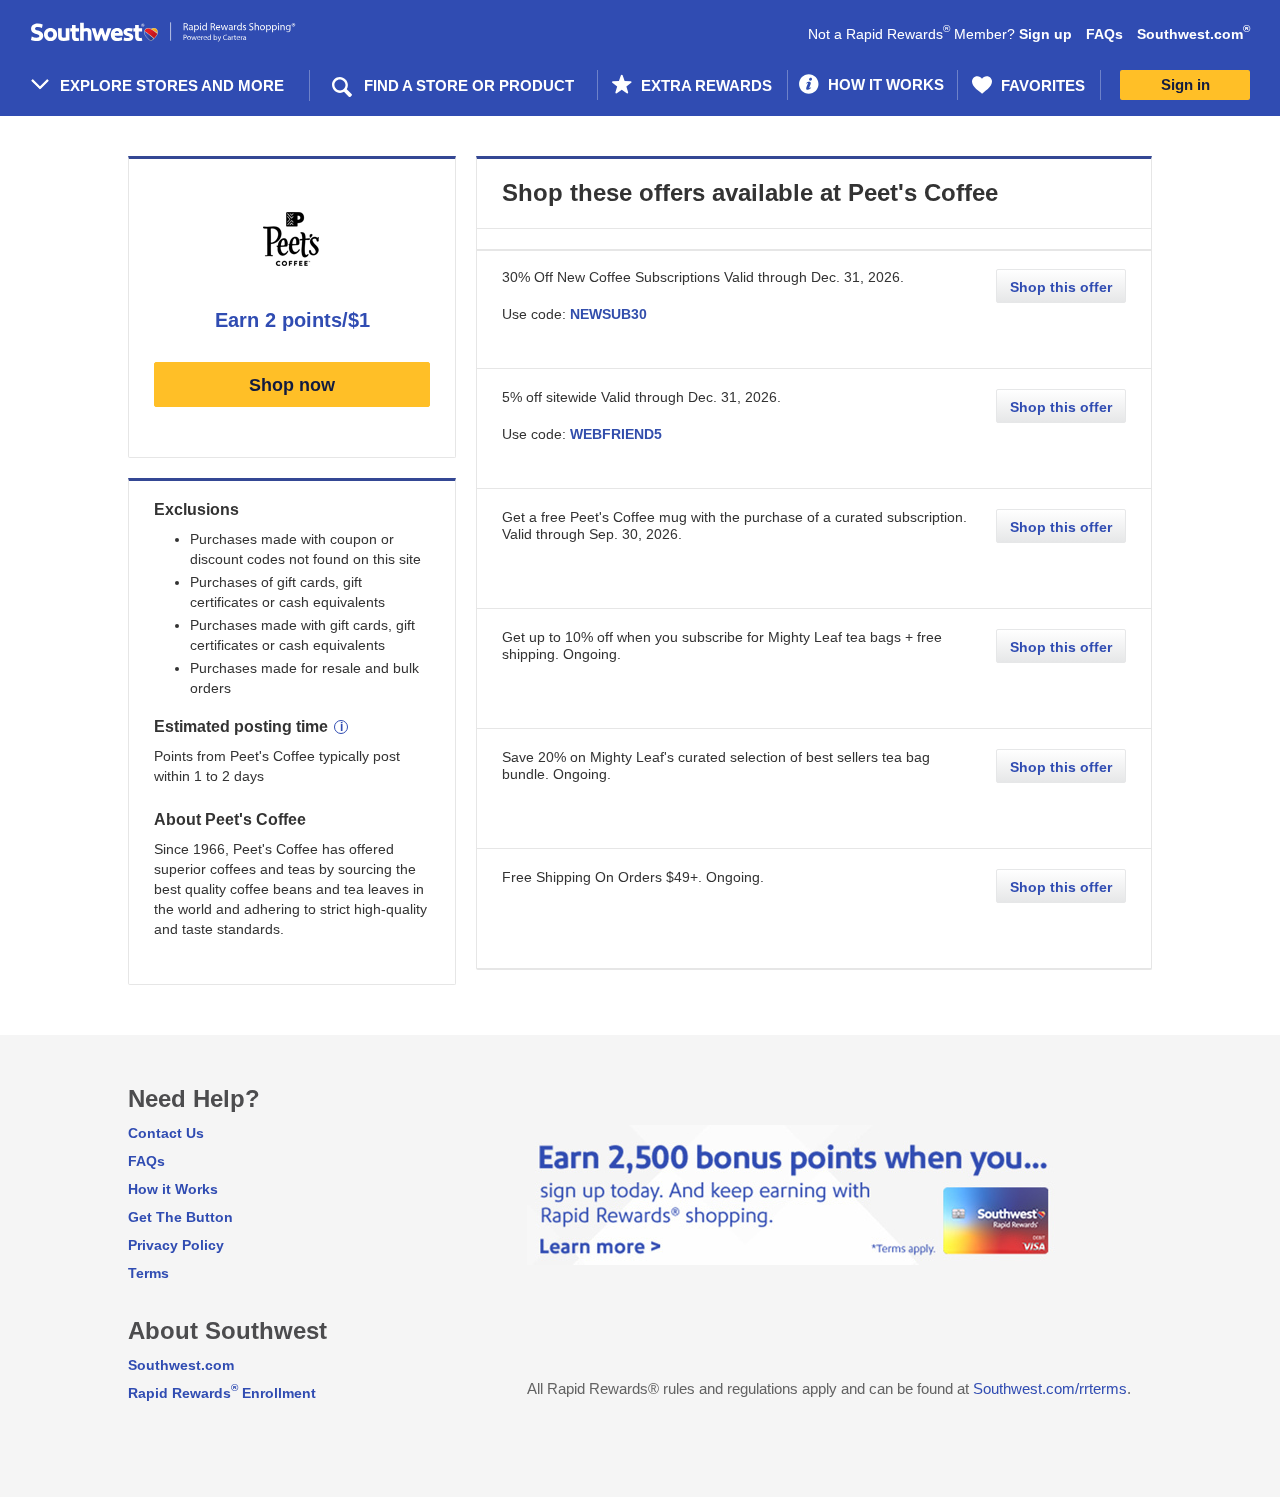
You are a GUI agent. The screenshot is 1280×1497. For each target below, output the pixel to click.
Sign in (1185, 84)
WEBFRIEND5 (616, 434)
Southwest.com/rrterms (1050, 1388)
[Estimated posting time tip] (341, 727)
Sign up (1045, 34)
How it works (884, 84)
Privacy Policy (176, 1245)
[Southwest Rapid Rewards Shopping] (185, 32)
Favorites (1041, 85)
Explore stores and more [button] (172, 85)
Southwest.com (1193, 34)
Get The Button (180, 1217)
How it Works (173, 1189)
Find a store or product (469, 85)
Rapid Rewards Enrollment (222, 1393)
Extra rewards (704, 85)
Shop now (292, 385)
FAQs (1104, 34)
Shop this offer (1061, 287)
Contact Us (166, 1133)
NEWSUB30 (608, 314)
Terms (148, 1273)
